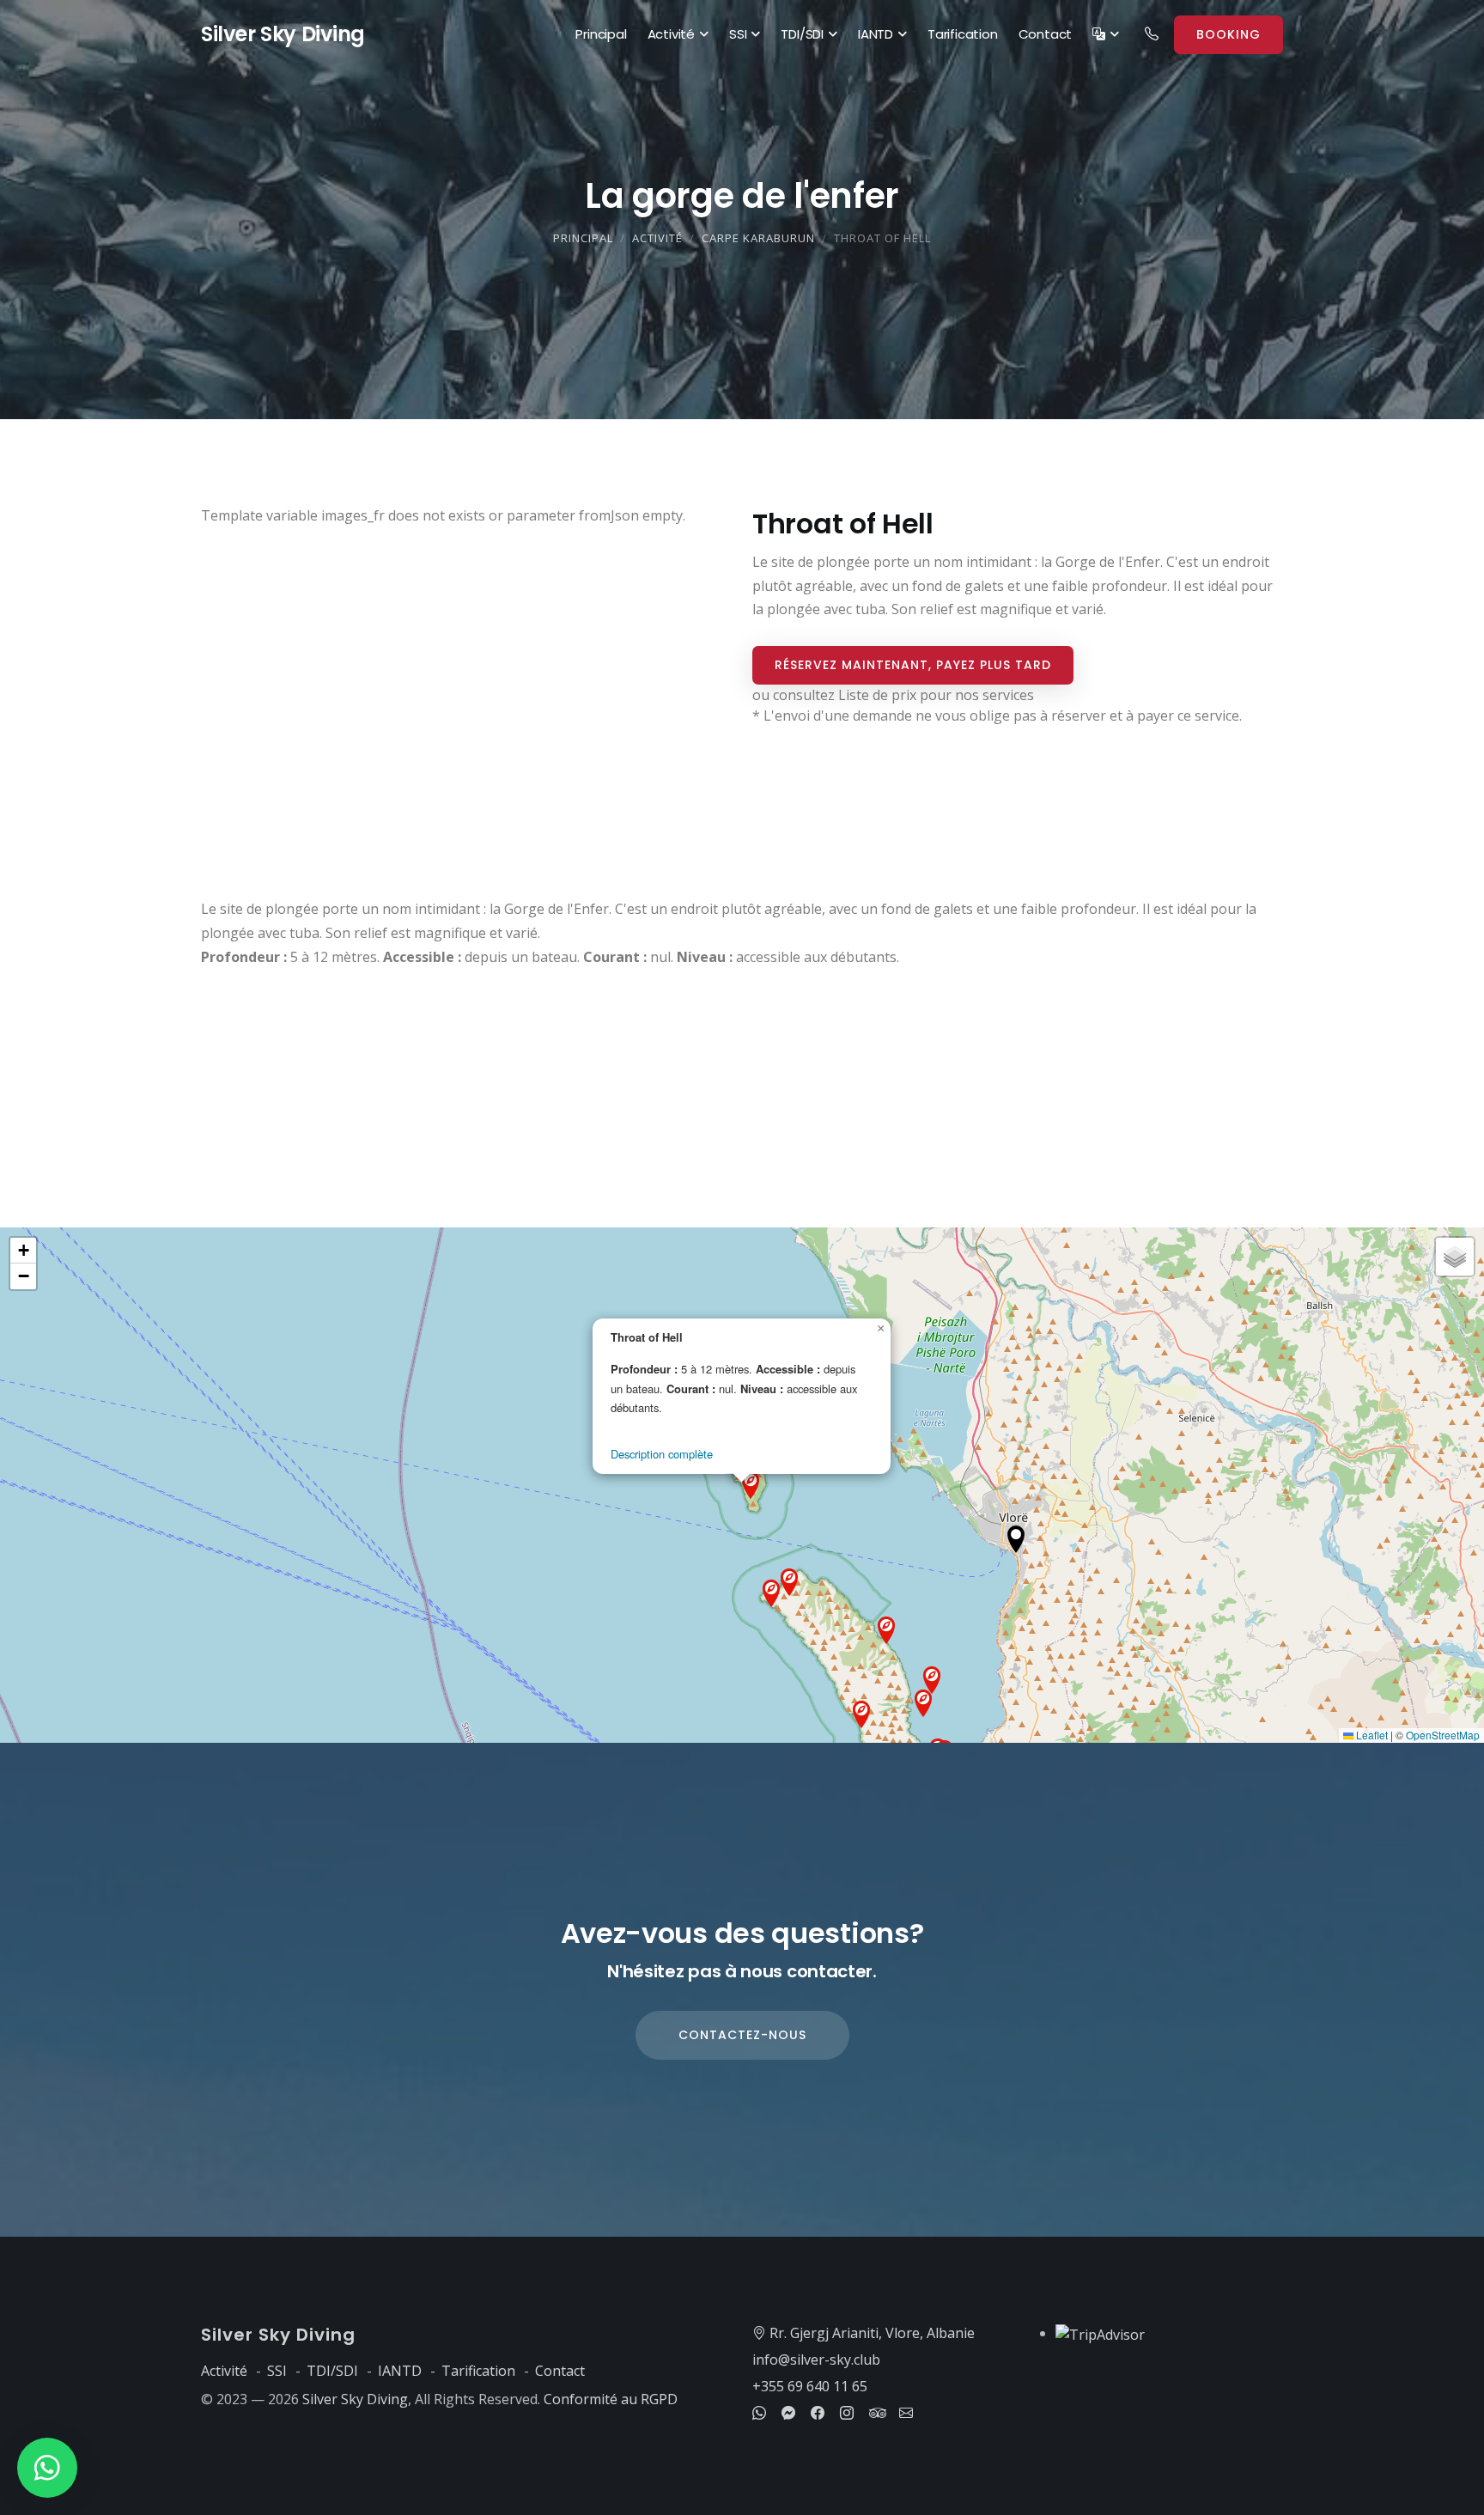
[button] (1016, 1539)
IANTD (876, 34)
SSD (283, 34)
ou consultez (893, 695)
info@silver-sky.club (816, 2360)
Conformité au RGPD (611, 2399)
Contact (1046, 34)
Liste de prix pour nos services (936, 695)
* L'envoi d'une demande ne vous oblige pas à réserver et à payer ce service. (997, 716)
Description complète (662, 1454)
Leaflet (1371, 1735)
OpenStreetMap (1443, 1735)
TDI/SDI (802, 34)
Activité (671, 34)
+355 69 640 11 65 (810, 2386)
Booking (1229, 34)
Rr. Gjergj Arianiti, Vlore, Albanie (870, 2333)
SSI (738, 34)
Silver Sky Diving (355, 2399)
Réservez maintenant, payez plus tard (913, 665)
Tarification (963, 34)
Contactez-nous (742, 2035)
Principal (601, 34)
